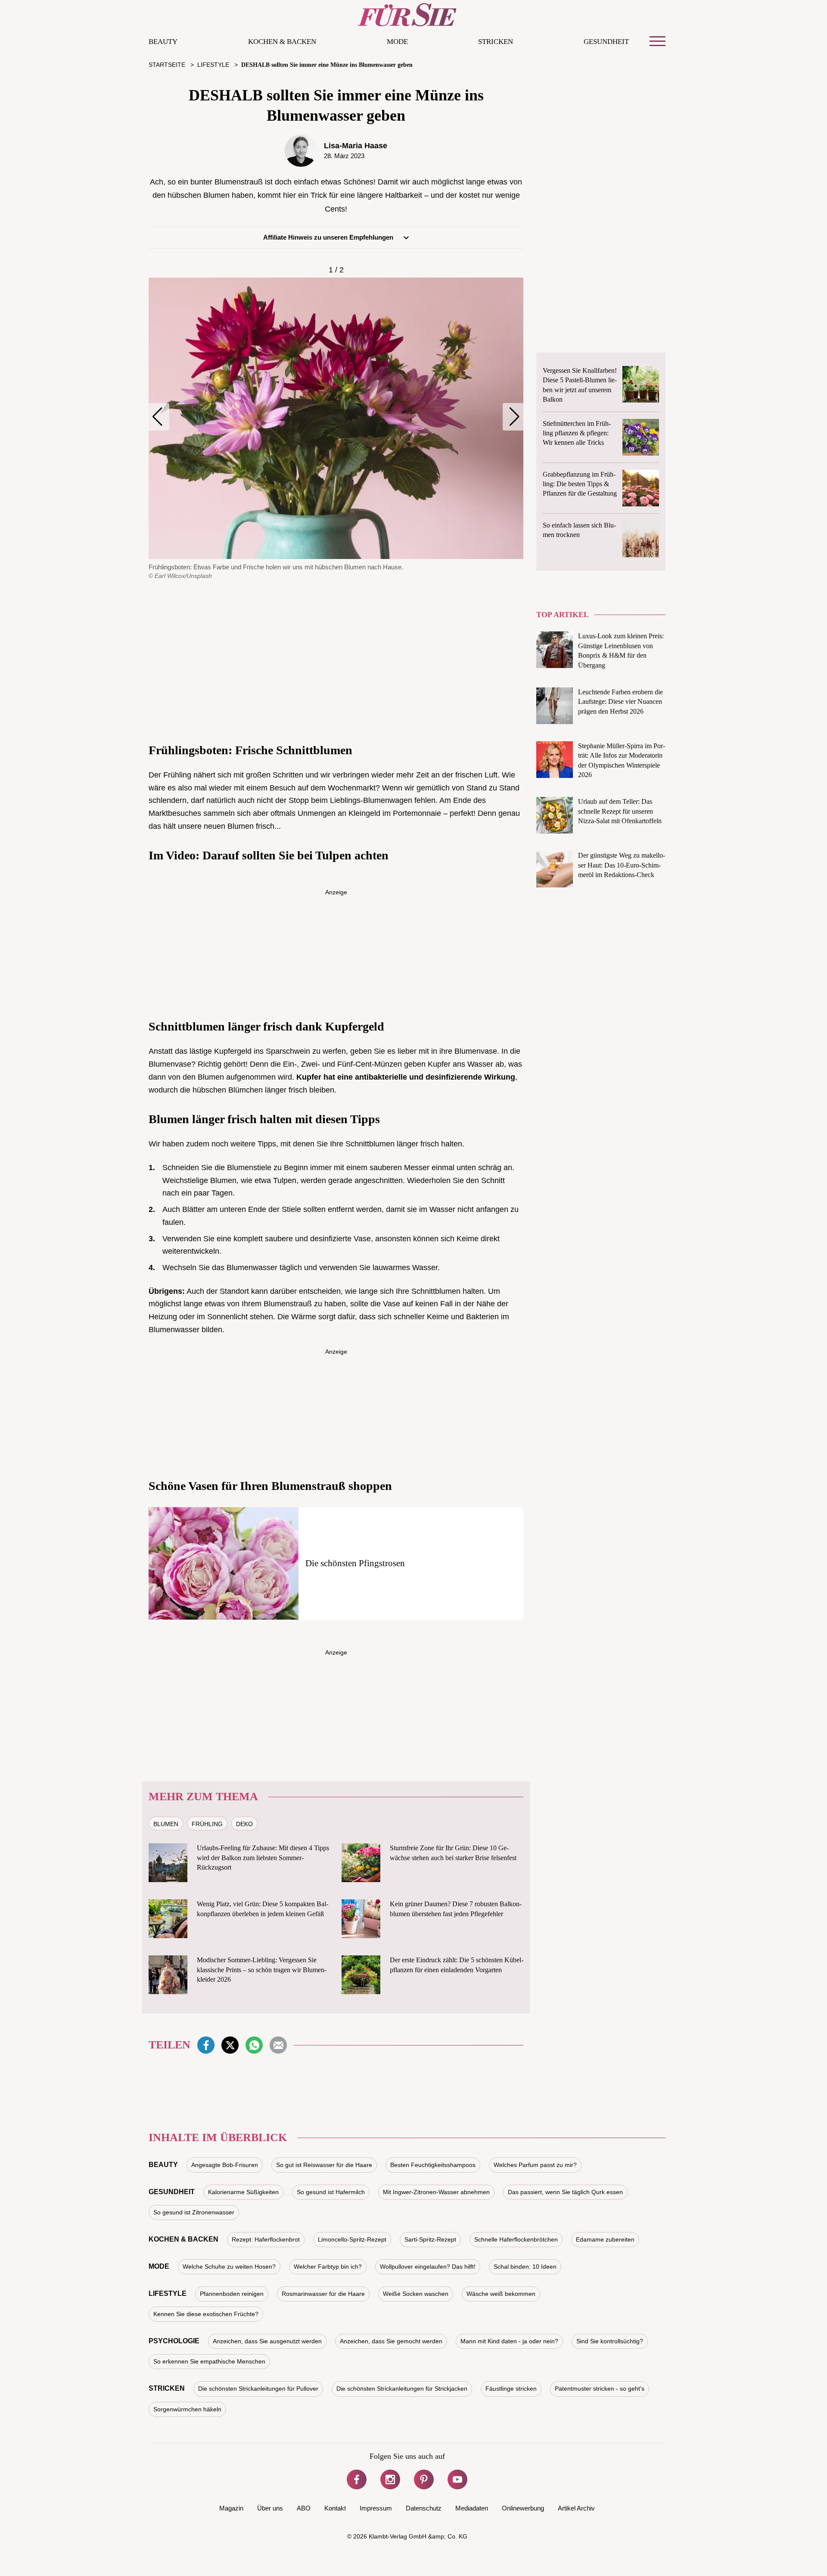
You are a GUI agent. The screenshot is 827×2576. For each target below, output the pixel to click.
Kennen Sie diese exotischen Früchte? (206, 2314)
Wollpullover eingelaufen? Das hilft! (428, 2267)
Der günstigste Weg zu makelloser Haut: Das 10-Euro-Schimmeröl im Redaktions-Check (622, 865)
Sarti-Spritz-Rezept (430, 2239)
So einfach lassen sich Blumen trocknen (579, 530)
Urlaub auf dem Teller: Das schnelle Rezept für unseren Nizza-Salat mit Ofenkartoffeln (620, 811)
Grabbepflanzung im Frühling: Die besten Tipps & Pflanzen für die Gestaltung (580, 484)
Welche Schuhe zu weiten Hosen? (229, 2267)
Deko (244, 1824)
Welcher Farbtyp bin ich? (328, 2267)
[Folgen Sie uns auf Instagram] (390, 2479)
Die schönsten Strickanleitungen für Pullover (258, 2389)
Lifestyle (168, 2293)
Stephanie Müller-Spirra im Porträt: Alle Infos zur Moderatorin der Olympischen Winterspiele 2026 (622, 760)
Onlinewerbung (523, 2508)
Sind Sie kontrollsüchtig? (610, 2341)
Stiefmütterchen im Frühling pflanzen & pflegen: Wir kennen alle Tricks (577, 433)
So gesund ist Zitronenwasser (194, 2212)
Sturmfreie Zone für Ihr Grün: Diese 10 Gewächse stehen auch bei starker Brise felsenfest (453, 1853)
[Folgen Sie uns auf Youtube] (457, 2479)
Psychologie (174, 2341)
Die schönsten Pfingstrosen (355, 1563)
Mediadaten (472, 2508)
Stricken (496, 42)
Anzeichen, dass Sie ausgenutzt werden (267, 2341)
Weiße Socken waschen (416, 2294)
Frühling (207, 1824)
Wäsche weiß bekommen (501, 2294)
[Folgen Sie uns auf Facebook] (357, 2479)
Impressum (376, 2508)
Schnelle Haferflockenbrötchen (516, 2239)
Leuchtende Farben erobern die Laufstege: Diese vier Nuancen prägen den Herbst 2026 (620, 702)
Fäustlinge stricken (511, 2389)
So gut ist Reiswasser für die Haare (324, 2165)
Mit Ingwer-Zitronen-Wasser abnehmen (436, 2192)
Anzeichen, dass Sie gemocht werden (391, 2341)
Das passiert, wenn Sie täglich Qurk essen (565, 2192)
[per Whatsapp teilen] (254, 2045)
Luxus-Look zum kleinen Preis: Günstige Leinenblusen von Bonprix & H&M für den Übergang (621, 650)
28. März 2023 (344, 156)
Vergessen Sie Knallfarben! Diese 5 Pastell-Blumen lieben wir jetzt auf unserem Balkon (580, 385)
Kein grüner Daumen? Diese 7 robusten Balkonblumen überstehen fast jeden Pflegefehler (456, 1909)
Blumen (166, 1824)
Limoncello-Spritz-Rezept (352, 2239)
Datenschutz (424, 2508)
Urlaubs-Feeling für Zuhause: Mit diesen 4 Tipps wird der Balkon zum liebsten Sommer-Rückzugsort (263, 1858)
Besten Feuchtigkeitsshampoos (433, 2165)
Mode (397, 42)
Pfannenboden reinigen (232, 2294)
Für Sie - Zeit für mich (407, 15)
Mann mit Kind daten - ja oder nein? (509, 2341)
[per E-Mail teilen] (278, 2045)
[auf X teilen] (230, 2045)
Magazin (231, 2508)
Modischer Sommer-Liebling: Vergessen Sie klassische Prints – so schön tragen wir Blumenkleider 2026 (262, 1970)
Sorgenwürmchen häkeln (187, 2409)
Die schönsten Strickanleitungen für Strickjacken (402, 2389)
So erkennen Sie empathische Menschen (209, 2361)
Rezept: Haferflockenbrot (266, 2239)
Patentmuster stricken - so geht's (600, 2389)
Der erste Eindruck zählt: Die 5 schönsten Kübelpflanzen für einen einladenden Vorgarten (457, 1965)
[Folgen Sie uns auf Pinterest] (424, 2479)
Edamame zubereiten (605, 2239)
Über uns (270, 2508)
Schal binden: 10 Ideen (525, 2267)
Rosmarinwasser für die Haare (323, 2294)
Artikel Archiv (576, 2508)
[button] (159, 417)
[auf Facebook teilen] (206, 2045)
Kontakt (335, 2508)
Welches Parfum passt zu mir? (535, 2165)
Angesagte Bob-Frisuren (225, 2165)
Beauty (163, 42)
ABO (304, 2508)
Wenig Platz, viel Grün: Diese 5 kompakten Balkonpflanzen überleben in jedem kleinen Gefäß (263, 1909)
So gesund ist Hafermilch (331, 2192)
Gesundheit (606, 42)
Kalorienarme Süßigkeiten (243, 2192)
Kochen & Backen (282, 42)
